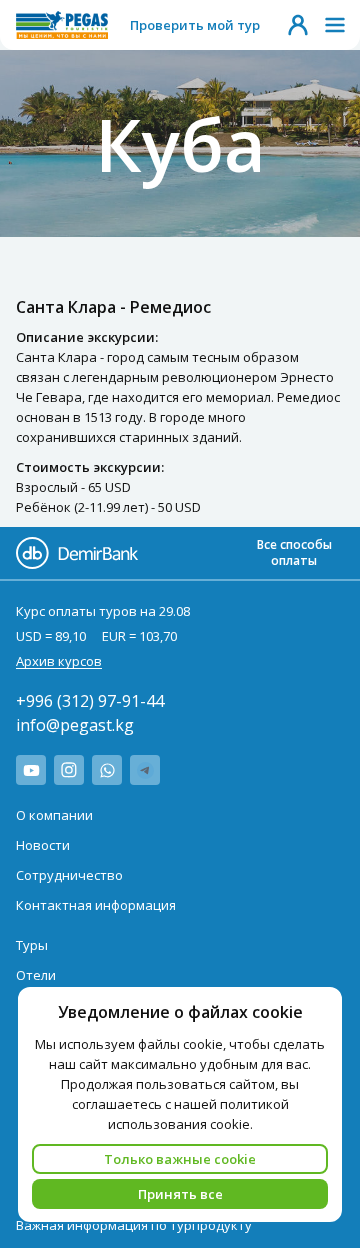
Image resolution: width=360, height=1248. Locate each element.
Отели (36, 975)
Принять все (180, 1194)
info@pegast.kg (75, 725)
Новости (43, 845)
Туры (32, 945)
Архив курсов (59, 661)
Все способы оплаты (294, 552)
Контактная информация (96, 905)
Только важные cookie (180, 1159)
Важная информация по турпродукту (134, 1225)
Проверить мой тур (195, 25)
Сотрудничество (69, 875)
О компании (54, 815)
